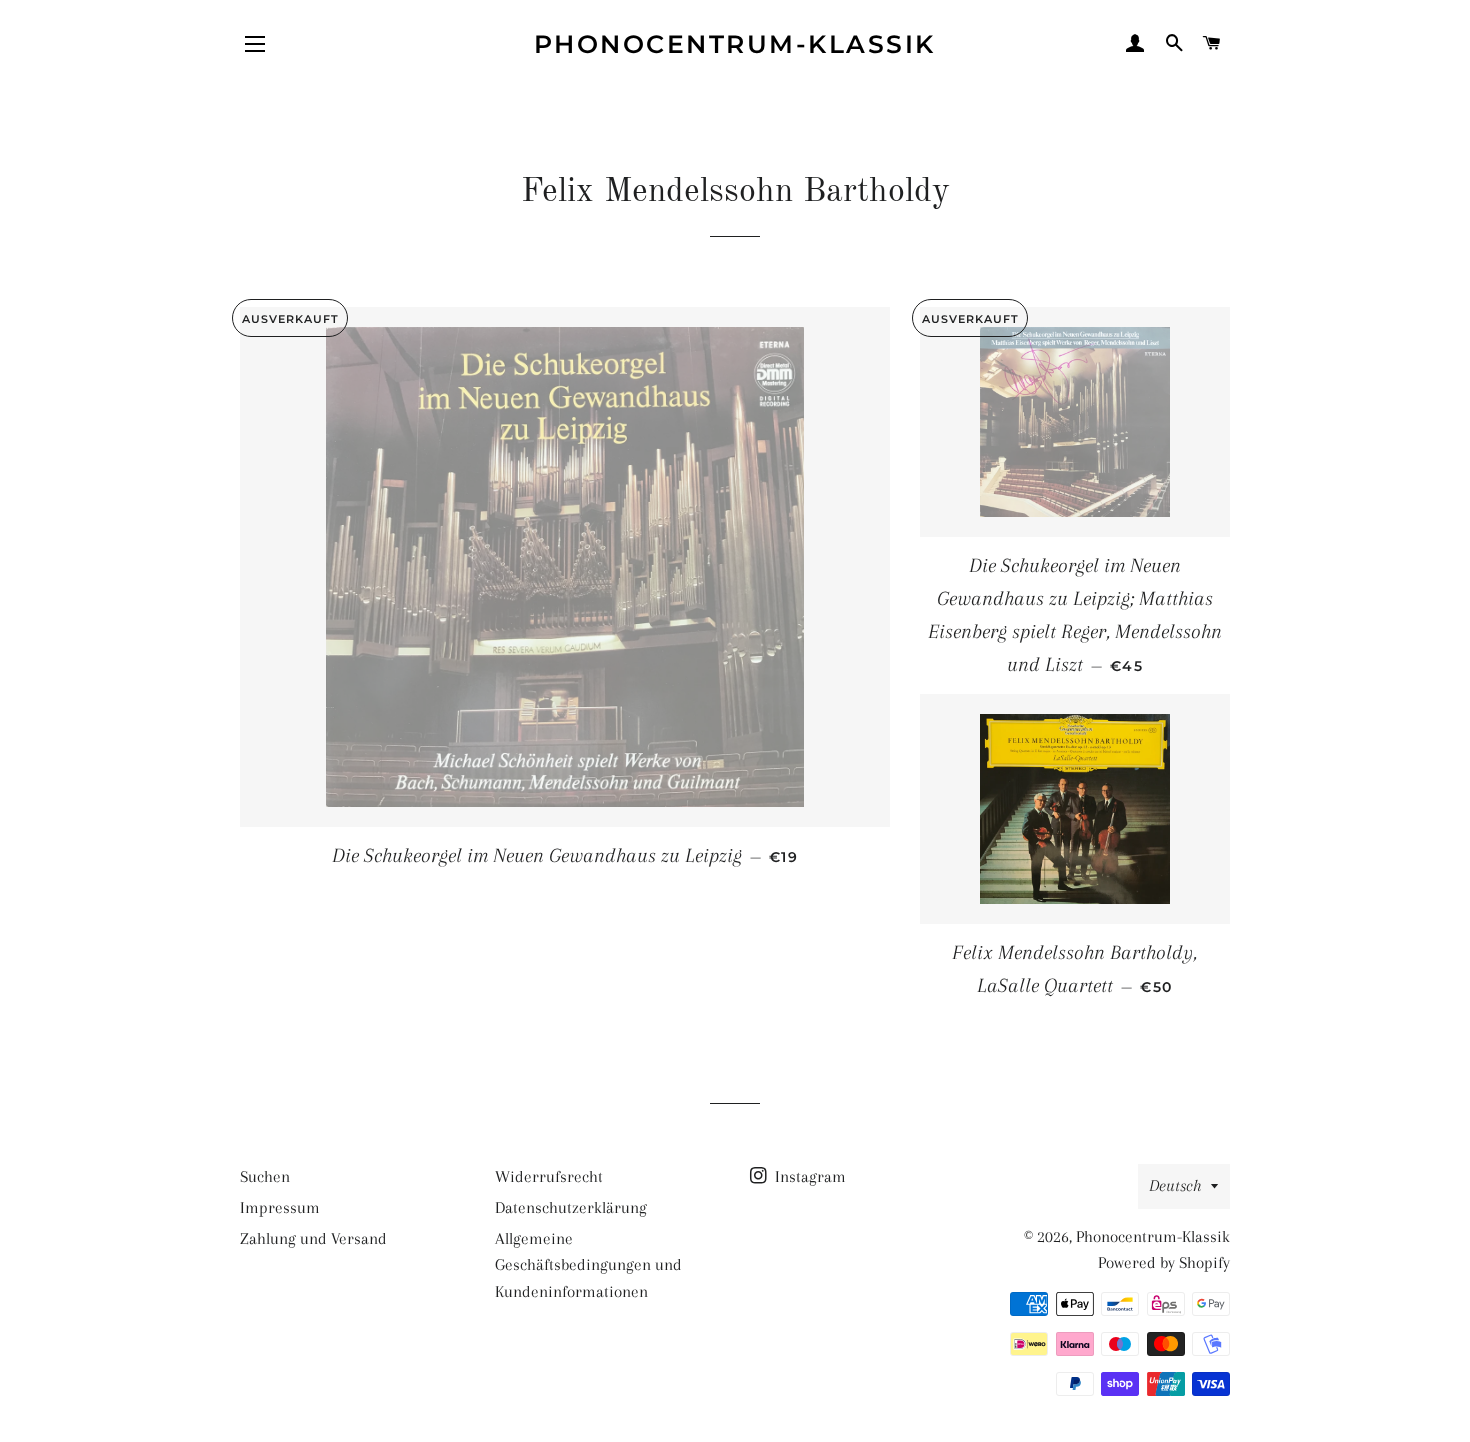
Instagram (808, 1176)
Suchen (265, 1176)
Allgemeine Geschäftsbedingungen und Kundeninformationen (588, 1265)
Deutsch (1175, 1185)
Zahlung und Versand (313, 1238)
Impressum (280, 1207)
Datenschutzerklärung (571, 1207)
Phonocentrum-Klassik (735, 44)
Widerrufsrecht (549, 1176)
